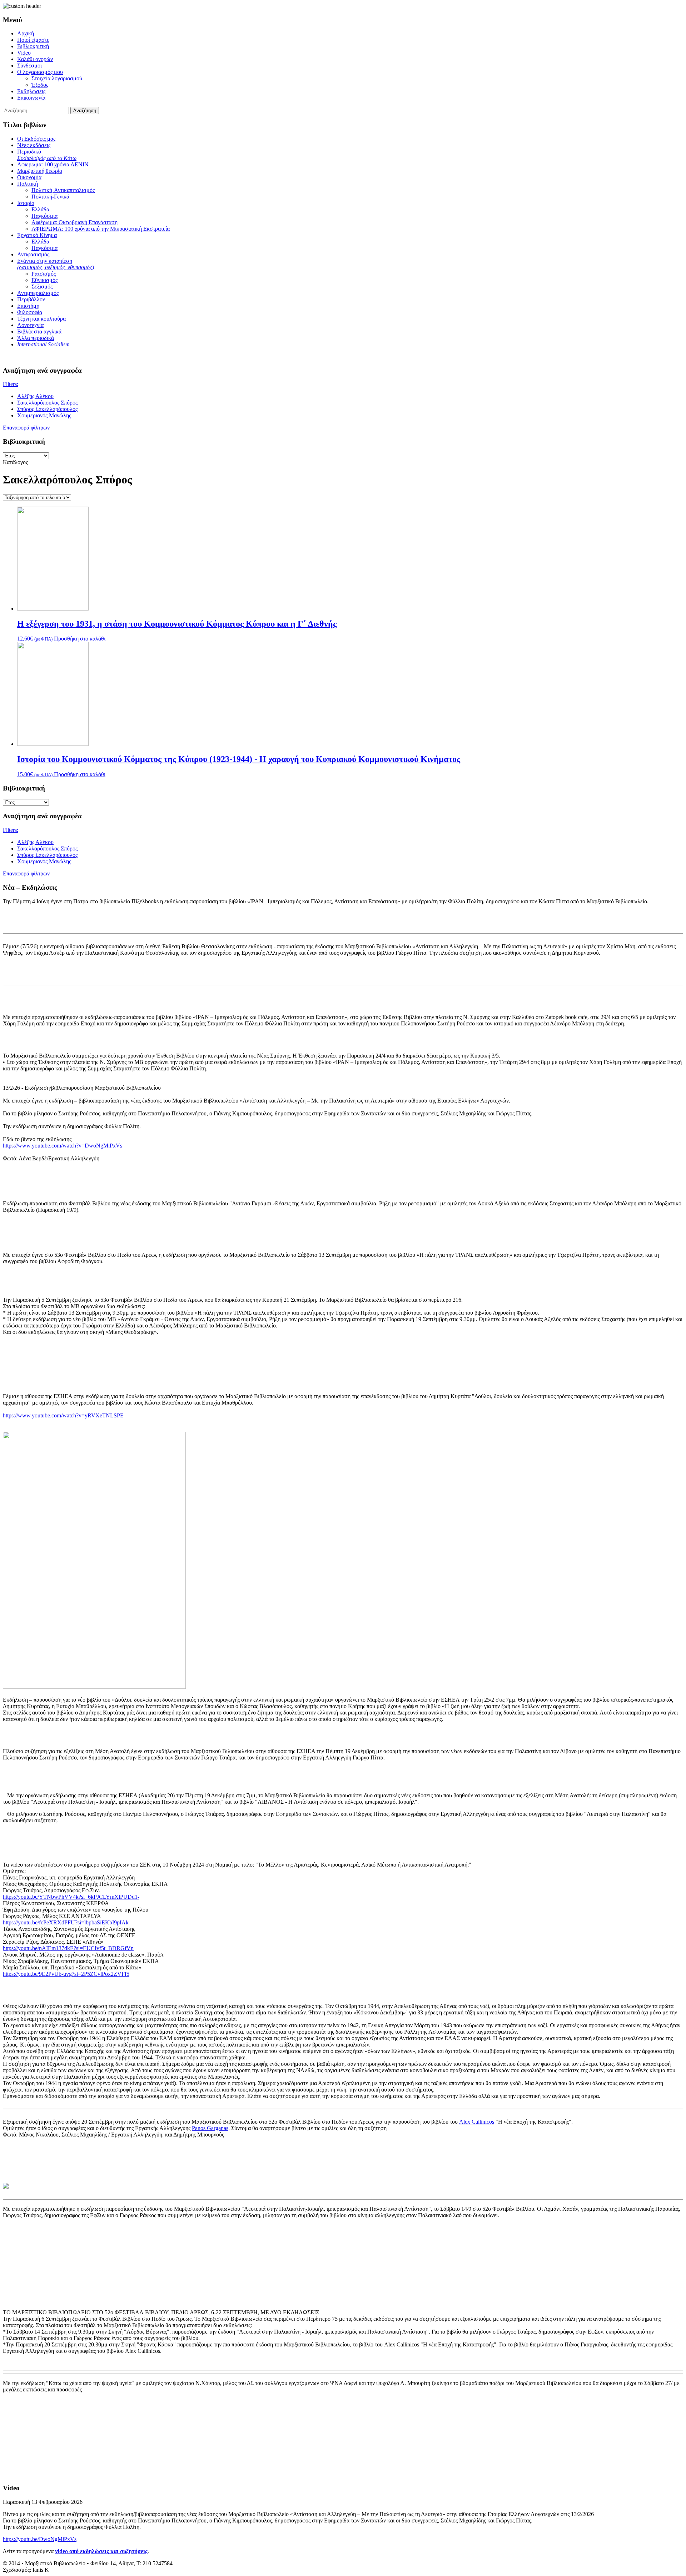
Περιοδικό (47, 155)
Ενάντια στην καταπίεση (56, 264)
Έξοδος (40, 85)
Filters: (11, 384)
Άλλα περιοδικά (36, 338)
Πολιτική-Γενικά (50, 197)
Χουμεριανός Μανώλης (44, 415)
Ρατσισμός (44, 274)
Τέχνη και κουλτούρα (41, 319)
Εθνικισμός (44, 280)
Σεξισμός (42, 287)
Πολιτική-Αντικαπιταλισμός (63, 190)
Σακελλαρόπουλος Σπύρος (47, 403)
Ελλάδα (40, 209)
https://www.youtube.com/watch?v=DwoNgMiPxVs (63, 1146)
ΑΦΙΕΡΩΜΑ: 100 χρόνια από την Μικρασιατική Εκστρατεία (101, 229)
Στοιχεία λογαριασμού (57, 78)
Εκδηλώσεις (31, 91)
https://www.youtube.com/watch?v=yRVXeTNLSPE (63, 1415)
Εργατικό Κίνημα (37, 235)
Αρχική (26, 33)
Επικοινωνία (31, 98)
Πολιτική (28, 184)
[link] (477, 2122)
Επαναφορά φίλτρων (26, 428)
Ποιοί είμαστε (33, 40)
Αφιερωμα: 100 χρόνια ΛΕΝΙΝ (53, 164)
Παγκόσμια (44, 216)
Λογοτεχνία (30, 325)
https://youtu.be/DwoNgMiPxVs (40, 2539)
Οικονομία (29, 177)
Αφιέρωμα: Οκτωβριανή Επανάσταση (74, 222)
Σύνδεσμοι (29, 66)
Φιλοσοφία (30, 312)
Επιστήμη (28, 306)
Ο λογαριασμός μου (40, 72)
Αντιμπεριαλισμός (38, 293)
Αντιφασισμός (33, 254)
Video (24, 53)
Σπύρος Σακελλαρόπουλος (47, 409)
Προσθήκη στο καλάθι (80, 639)
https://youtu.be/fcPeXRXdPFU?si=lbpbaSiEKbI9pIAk (66, 1922)
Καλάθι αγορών (35, 59)
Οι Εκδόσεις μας (36, 139)
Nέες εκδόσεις (34, 145)
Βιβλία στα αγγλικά (39, 332)
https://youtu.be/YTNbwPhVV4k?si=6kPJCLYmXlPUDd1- (71, 1897)
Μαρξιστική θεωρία (40, 171)
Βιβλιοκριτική (33, 46)
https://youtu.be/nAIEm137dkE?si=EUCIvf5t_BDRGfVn (68, 1948)
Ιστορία (26, 203)
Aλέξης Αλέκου (35, 396)
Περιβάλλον (31, 299)
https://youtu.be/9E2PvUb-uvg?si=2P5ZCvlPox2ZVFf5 (66, 1974)
